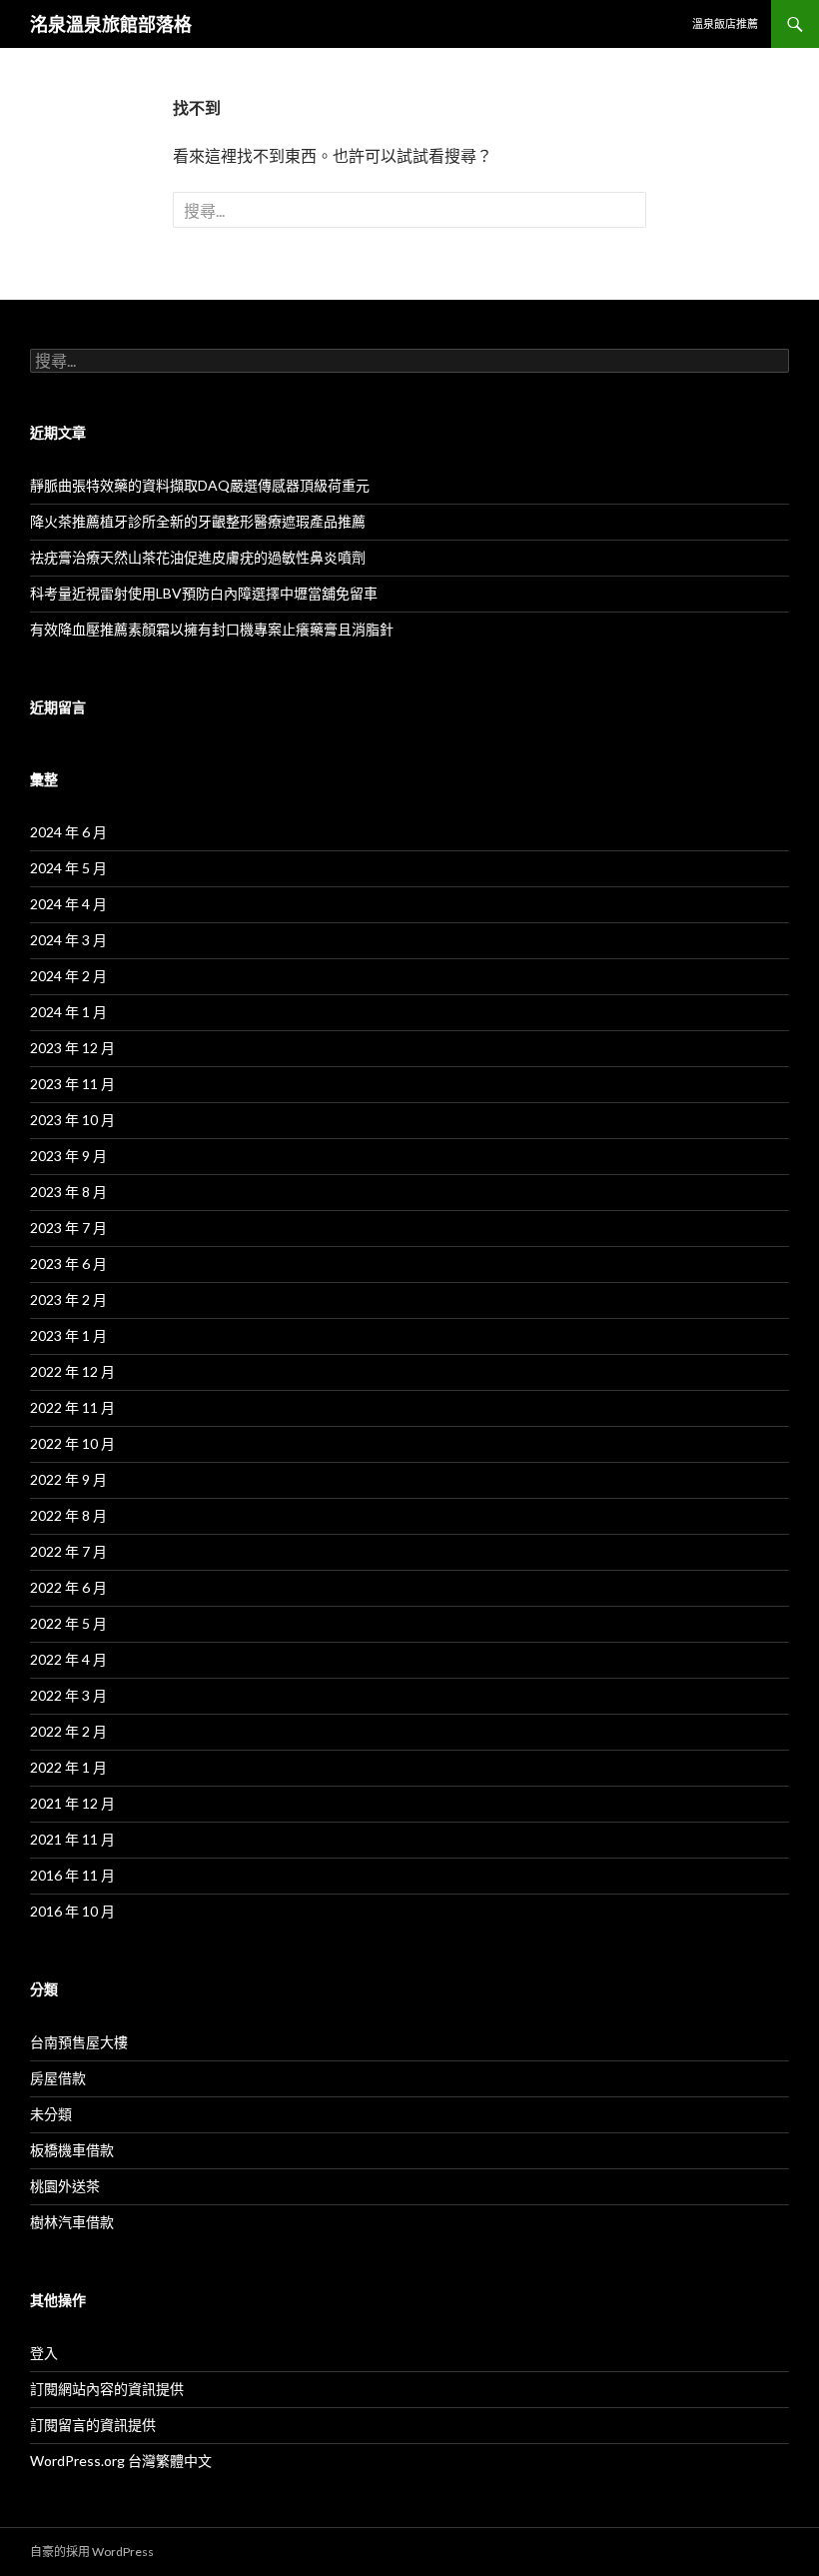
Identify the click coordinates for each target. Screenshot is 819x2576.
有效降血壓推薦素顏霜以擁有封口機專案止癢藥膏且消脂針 (212, 629)
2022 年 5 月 (68, 1623)
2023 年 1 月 (68, 1335)
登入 (44, 2353)
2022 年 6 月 (68, 1587)
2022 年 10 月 (72, 1443)
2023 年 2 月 (68, 1299)
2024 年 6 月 (68, 832)
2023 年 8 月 (68, 1192)
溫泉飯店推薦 (725, 23)
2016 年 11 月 (72, 1875)
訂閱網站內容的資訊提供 (107, 2389)
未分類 (51, 2114)
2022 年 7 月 (68, 1551)
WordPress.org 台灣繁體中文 (121, 2461)
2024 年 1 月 (68, 1012)
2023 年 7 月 (68, 1228)
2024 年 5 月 (68, 868)
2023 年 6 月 (68, 1264)
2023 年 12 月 (72, 1048)
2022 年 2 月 (68, 1731)
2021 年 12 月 (72, 1803)
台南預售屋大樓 (79, 2042)
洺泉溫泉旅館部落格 (111, 24)
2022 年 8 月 (68, 1515)
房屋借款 (58, 2078)
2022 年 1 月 (68, 1767)
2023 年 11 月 (72, 1084)
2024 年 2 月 (68, 976)
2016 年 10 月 (72, 1911)
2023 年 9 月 (68, 1156)
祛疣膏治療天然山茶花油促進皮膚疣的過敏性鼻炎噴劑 (198, 557)
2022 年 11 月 (72, 1407)
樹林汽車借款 (72, 2222)
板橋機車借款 (72, 2150)
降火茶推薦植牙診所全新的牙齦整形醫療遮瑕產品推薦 (198, 521)
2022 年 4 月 (68, 1659)
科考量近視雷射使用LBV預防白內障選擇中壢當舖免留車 (204, 593)
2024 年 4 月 (68, 904)
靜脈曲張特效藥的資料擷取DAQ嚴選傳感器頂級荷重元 (200, 485)
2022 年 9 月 (68, 1479)
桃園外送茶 (65, 2186)
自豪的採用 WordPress (92, 2552)
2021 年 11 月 (72, 1839)
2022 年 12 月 (72, 1371)
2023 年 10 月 (72, 1120)
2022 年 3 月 (68, 1695)
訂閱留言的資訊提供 (93, 2425)
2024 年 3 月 (68, 940)
